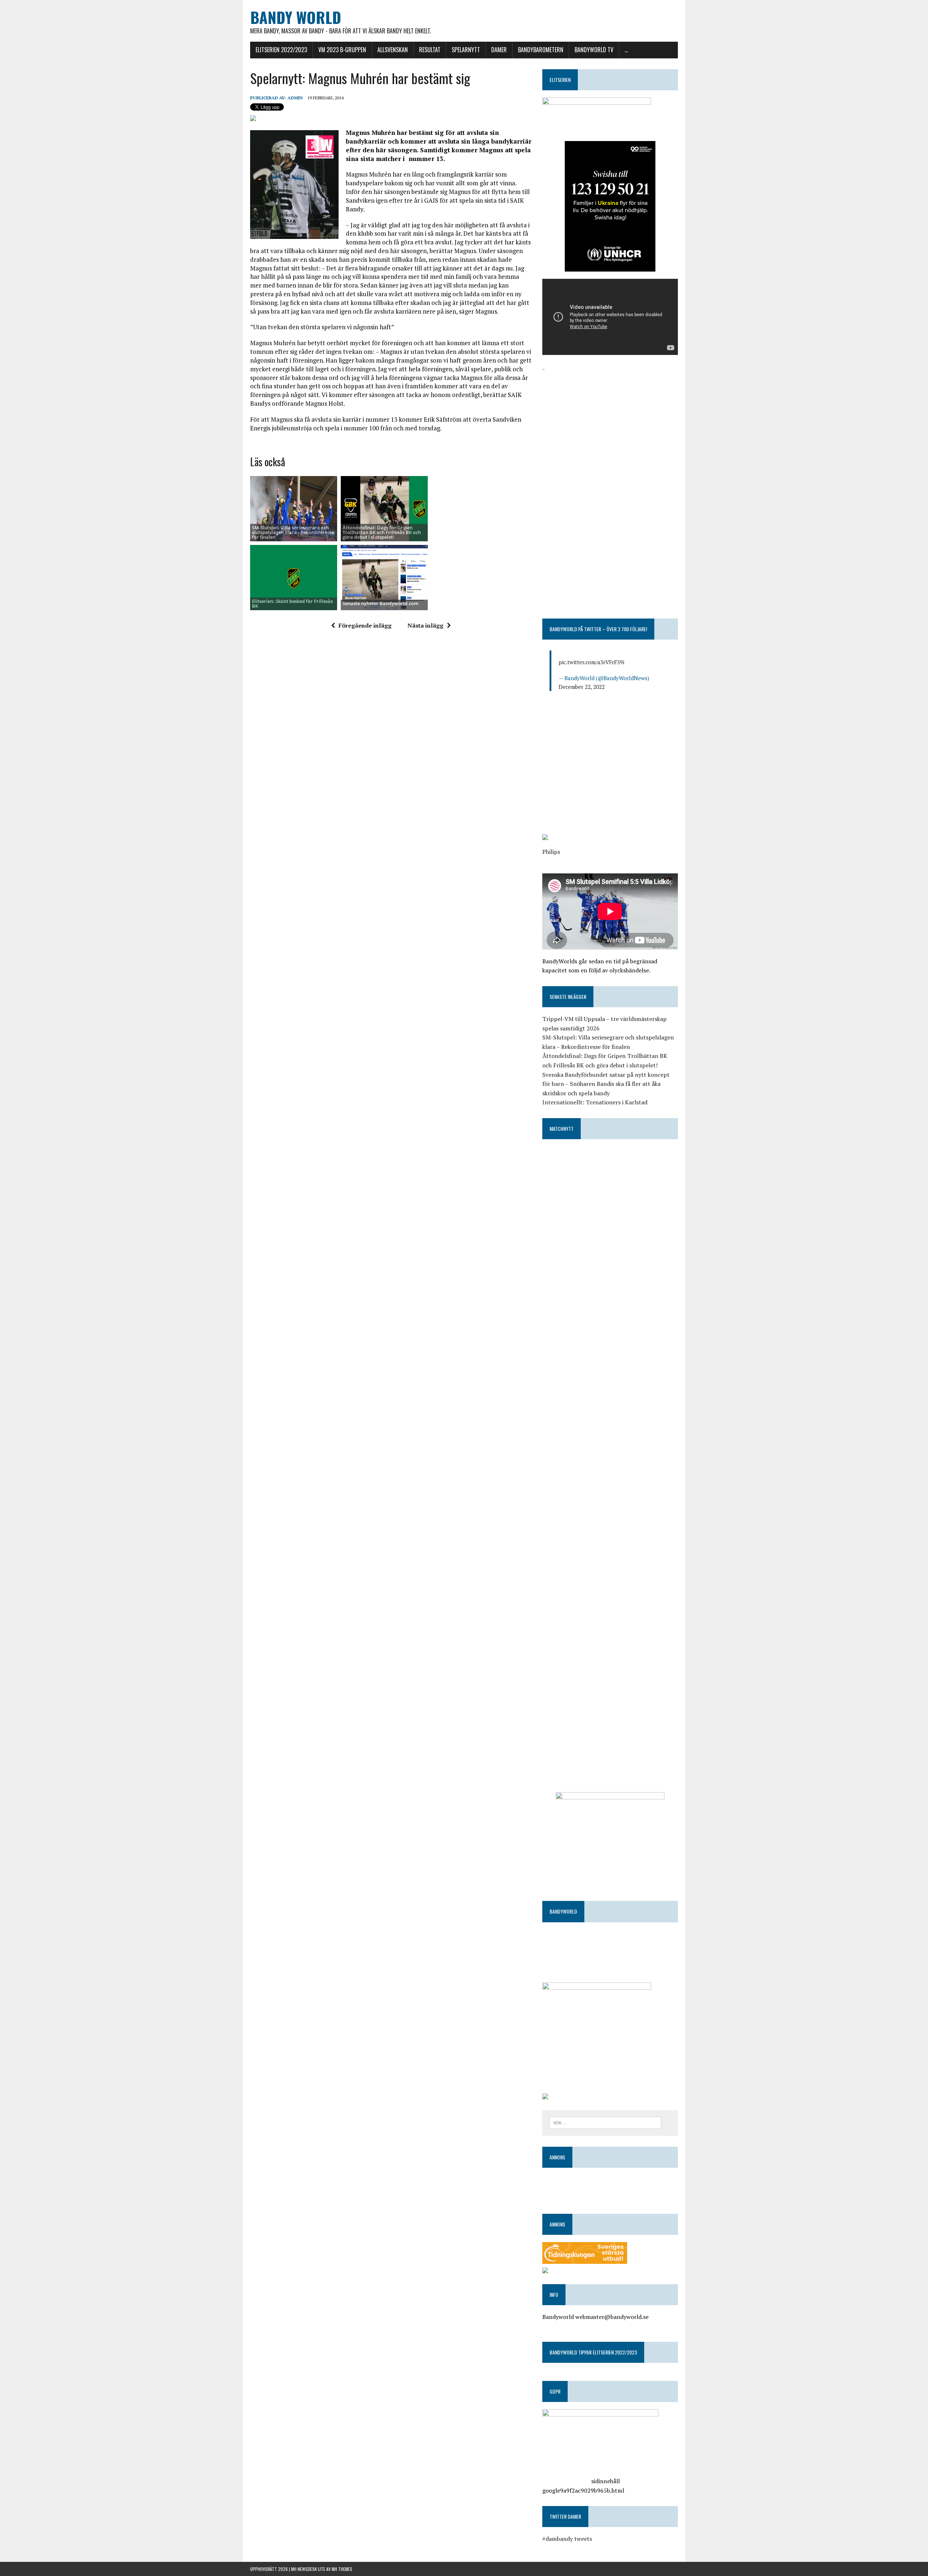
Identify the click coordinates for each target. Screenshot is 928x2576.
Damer (499, 50)
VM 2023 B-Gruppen (342, 50)
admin (295, 98)
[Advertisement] (610, 424)
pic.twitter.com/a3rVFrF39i (591, 662)
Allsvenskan (393, 50)
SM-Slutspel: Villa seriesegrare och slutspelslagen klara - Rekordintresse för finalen (293, 532)
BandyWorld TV (594, 50)
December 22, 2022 (582, 687)
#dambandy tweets (567, 2539)
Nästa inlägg (425, 625)
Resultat (430, 50)
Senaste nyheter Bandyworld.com (380, 603)
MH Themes (342, 2569)
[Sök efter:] (605, 2122)
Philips (551, 852)
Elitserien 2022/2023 (281, 50)
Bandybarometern (541, 50)
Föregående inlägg (365, 625)
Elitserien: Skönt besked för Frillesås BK (292, 603)
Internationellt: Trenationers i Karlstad (595, 1102)
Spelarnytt (466, 50)
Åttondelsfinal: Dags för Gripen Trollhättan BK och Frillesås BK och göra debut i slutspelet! (382, 532)
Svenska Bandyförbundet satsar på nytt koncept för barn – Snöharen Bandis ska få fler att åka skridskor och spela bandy (606, 1084)
